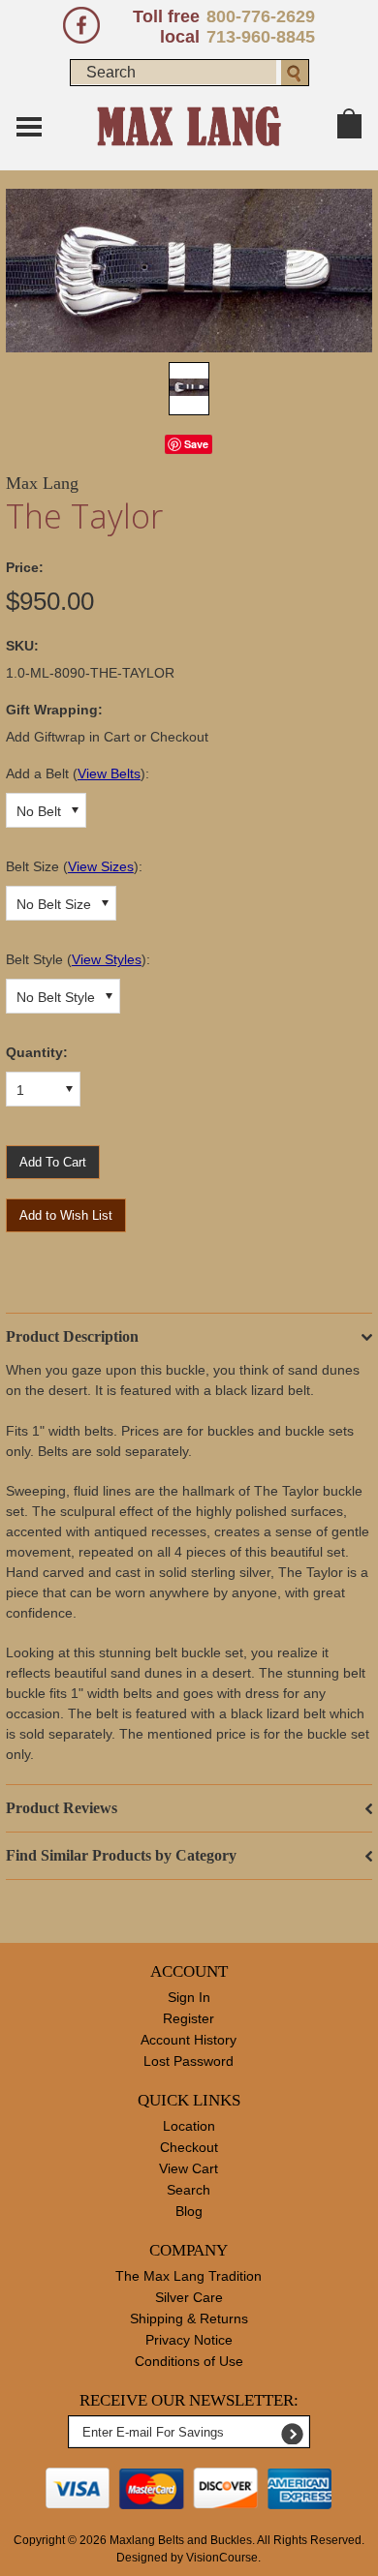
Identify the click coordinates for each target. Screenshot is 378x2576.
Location (189, 2126)
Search (189, 2190)
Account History (189, 2040)
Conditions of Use (189, 2361)
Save (196, 444)
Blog (189, 2211)
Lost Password (189, 2061)
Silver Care (189, 2297)
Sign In (189, 1997)
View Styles (107, 959)
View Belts (109, 773)
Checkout (189, 2147)
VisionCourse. (223, 2558)
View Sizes (101, 866)
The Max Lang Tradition (189, 2276)
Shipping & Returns (189, 2318)
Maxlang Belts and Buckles (181, 2540)
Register (189, 2018)
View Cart (189, 2168)
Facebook (81, 25)
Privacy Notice (189, 2340)
